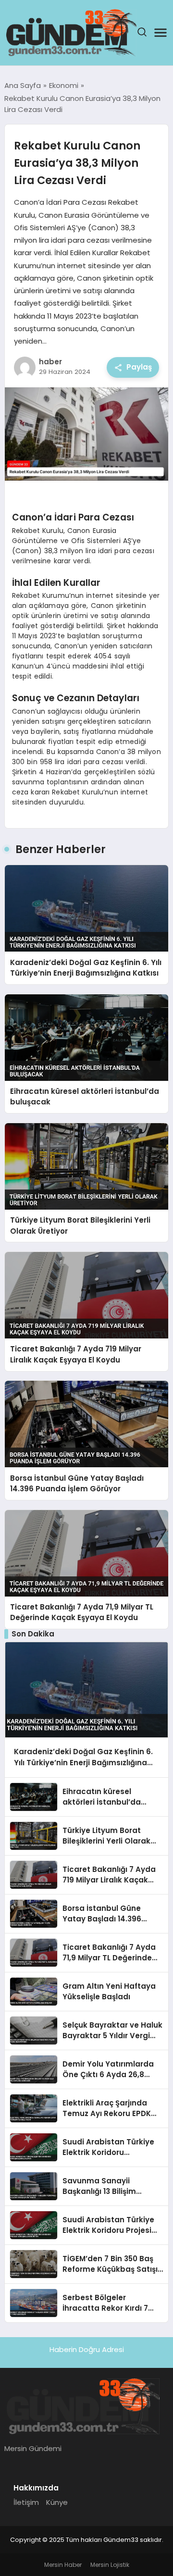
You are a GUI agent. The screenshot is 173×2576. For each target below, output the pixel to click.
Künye (57, 2502)
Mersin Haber (63, 2565)
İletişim (26, 2502)
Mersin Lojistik (110, 2565)
